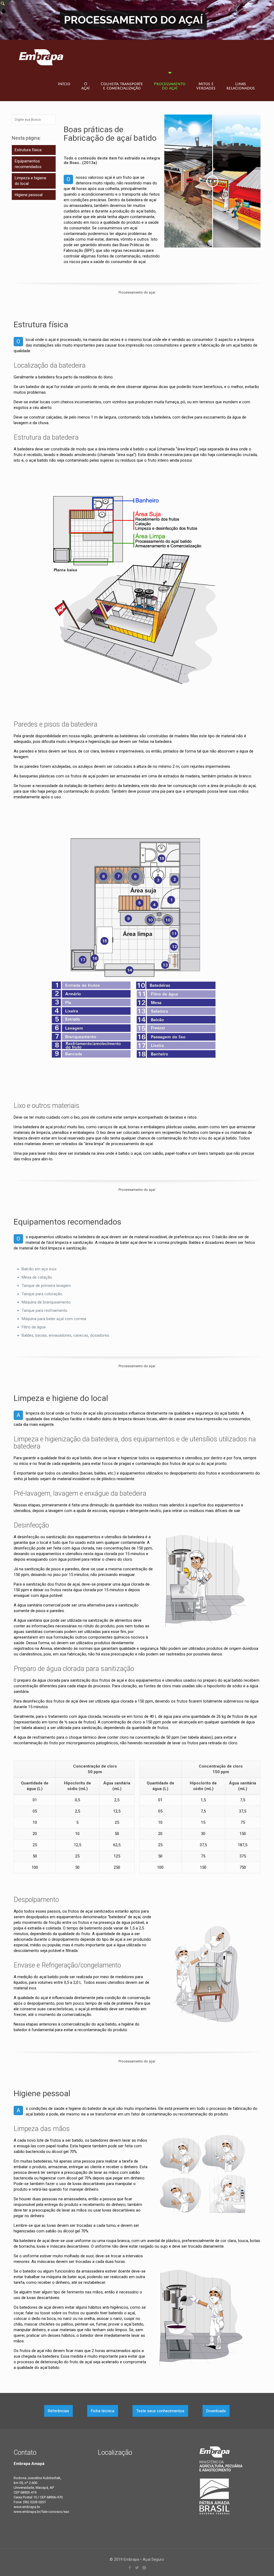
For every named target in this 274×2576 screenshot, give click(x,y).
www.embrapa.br (27, 2507)
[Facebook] (130, 2568)
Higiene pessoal (29, 195)
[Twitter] (137, 2568)
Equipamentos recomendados (28, 164)
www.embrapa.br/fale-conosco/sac (41, 2512)
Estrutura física (28, 150)
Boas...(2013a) (83, 163)
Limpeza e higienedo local (31, 181)
